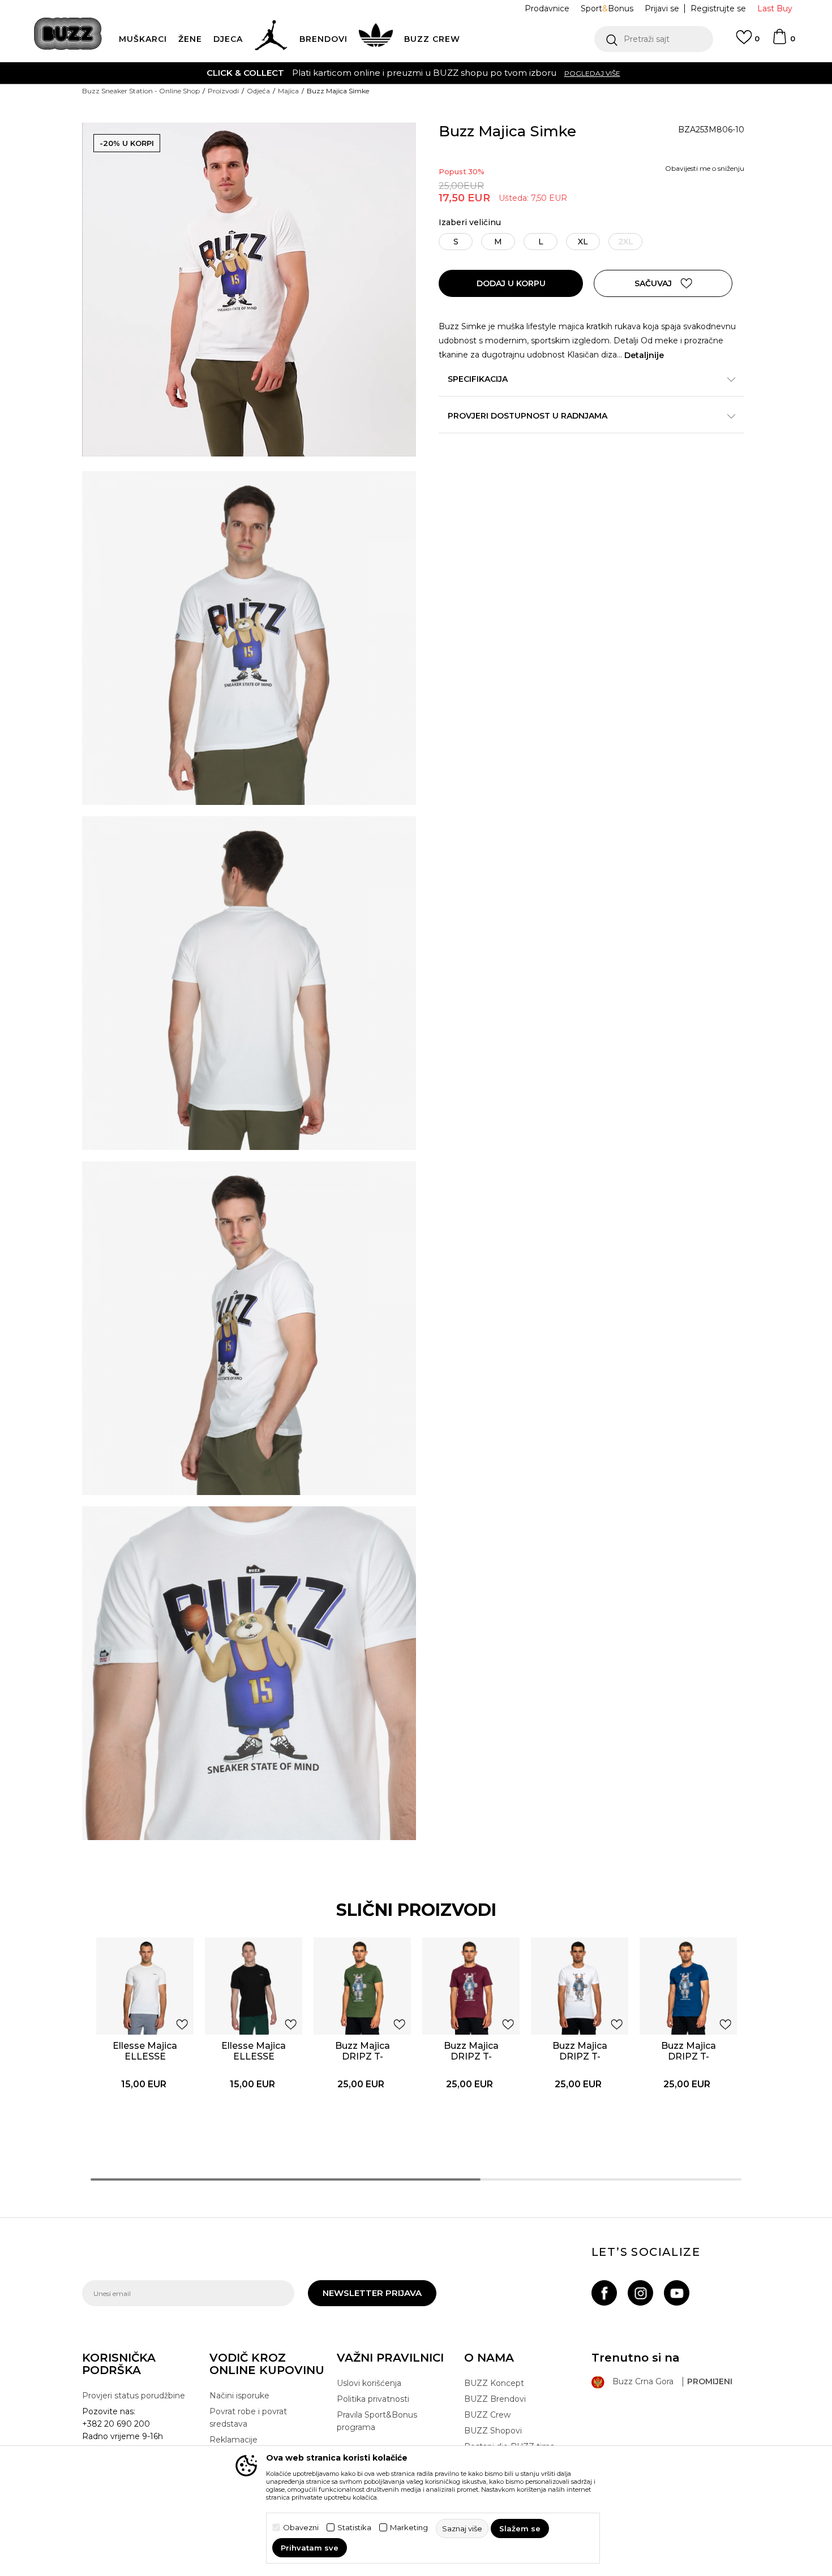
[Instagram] (640, 2293)
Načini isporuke (239, 2396)
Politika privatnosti (373, 2399)
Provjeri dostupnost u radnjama (527, 416)
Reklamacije (233, 2440)
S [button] (456, 242)
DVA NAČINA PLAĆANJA (346, 73)
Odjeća (258, 91)
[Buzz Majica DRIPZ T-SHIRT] (362, 1986)
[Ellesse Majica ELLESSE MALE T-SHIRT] (145, 1986)
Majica (288, 91)
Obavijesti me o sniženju (705, 168)
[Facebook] (604, 2293)
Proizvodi (223, 91)
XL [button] (583, 242)
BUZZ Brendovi (495, 2399)
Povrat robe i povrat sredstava (248, 2418)
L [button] (541, 242)
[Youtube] (677, 2293)
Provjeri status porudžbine (134, 2396)
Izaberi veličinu (470, 223)
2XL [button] (626, 242)
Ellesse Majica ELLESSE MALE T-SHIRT (145, 2056)
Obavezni (301, 2528)
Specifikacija (478, 379)
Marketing (409, 2528)
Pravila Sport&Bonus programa (377, 2421)
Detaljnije (644, 355)
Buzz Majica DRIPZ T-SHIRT (363, 2056)
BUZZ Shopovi (493, 2431)
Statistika (354, 2528)
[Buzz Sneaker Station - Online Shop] (68, 34)
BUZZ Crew (487, 2415)
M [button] (498, 242)
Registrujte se (718, 8)
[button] (654, 39)
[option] (416, 73)
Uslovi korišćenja (369, 2383)
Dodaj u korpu (511, 283)
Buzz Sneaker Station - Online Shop (141, 91)
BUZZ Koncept (494, 2383)
